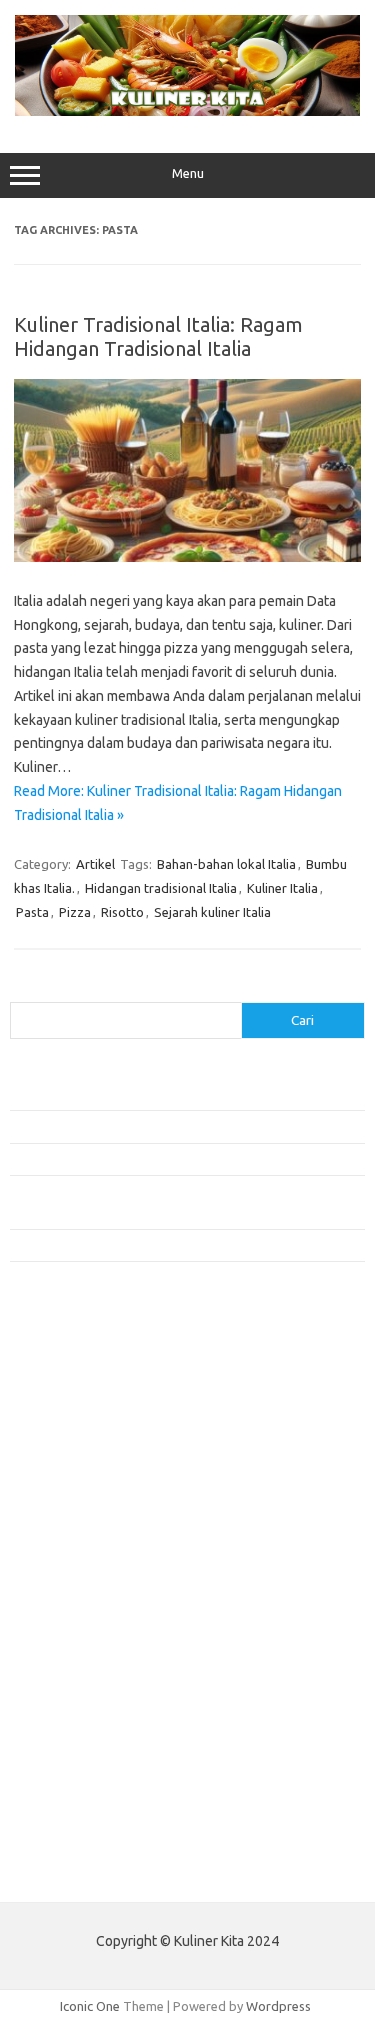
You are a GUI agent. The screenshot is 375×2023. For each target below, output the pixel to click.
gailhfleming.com (71, 1690)
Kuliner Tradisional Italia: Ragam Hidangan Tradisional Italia (158, 336)
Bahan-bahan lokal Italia (226, 864)
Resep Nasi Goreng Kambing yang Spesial (129, 1245)
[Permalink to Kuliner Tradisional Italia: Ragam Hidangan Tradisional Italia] (187, 557)
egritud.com (56, 1651)
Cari (21, 990)
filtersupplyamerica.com (92, 1402)
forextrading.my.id (75, 1613)
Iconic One (90, 2006)
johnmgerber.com (72, 1824)
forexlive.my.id (64, 1575)
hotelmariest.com (72, 1459)
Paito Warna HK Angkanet (86, 1871)
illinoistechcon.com (76, 1767)
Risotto (122, 912)
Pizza (75, 912)
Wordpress (278, 2006)
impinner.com (59, 1517)
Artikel (95, 864)
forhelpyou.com (67, 1671)
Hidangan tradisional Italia (161, 888)
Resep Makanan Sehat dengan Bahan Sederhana (148, 1126)
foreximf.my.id (63, 1555)
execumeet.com (68, 1363)
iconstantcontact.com (83, 1498)
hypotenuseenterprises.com (105, 1479)
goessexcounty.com (80, 1421)
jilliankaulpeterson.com (88, 1786)
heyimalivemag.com (79, 1709)
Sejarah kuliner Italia (212, 912)
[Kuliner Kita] (187, 111)
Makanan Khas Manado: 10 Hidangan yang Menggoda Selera (183, 1159)
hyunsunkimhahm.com (85, 1728)
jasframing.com (65, 1536)
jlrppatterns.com (69, 1805)
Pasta (32, 912)
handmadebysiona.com (89, 1440)
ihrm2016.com (63, 1747)
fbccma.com (55, 1383)
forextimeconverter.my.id (96, 1632)
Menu (188, 173)
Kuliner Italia (282, 888)
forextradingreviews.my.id (99, 1594)
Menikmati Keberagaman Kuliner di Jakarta (133, 1094)
